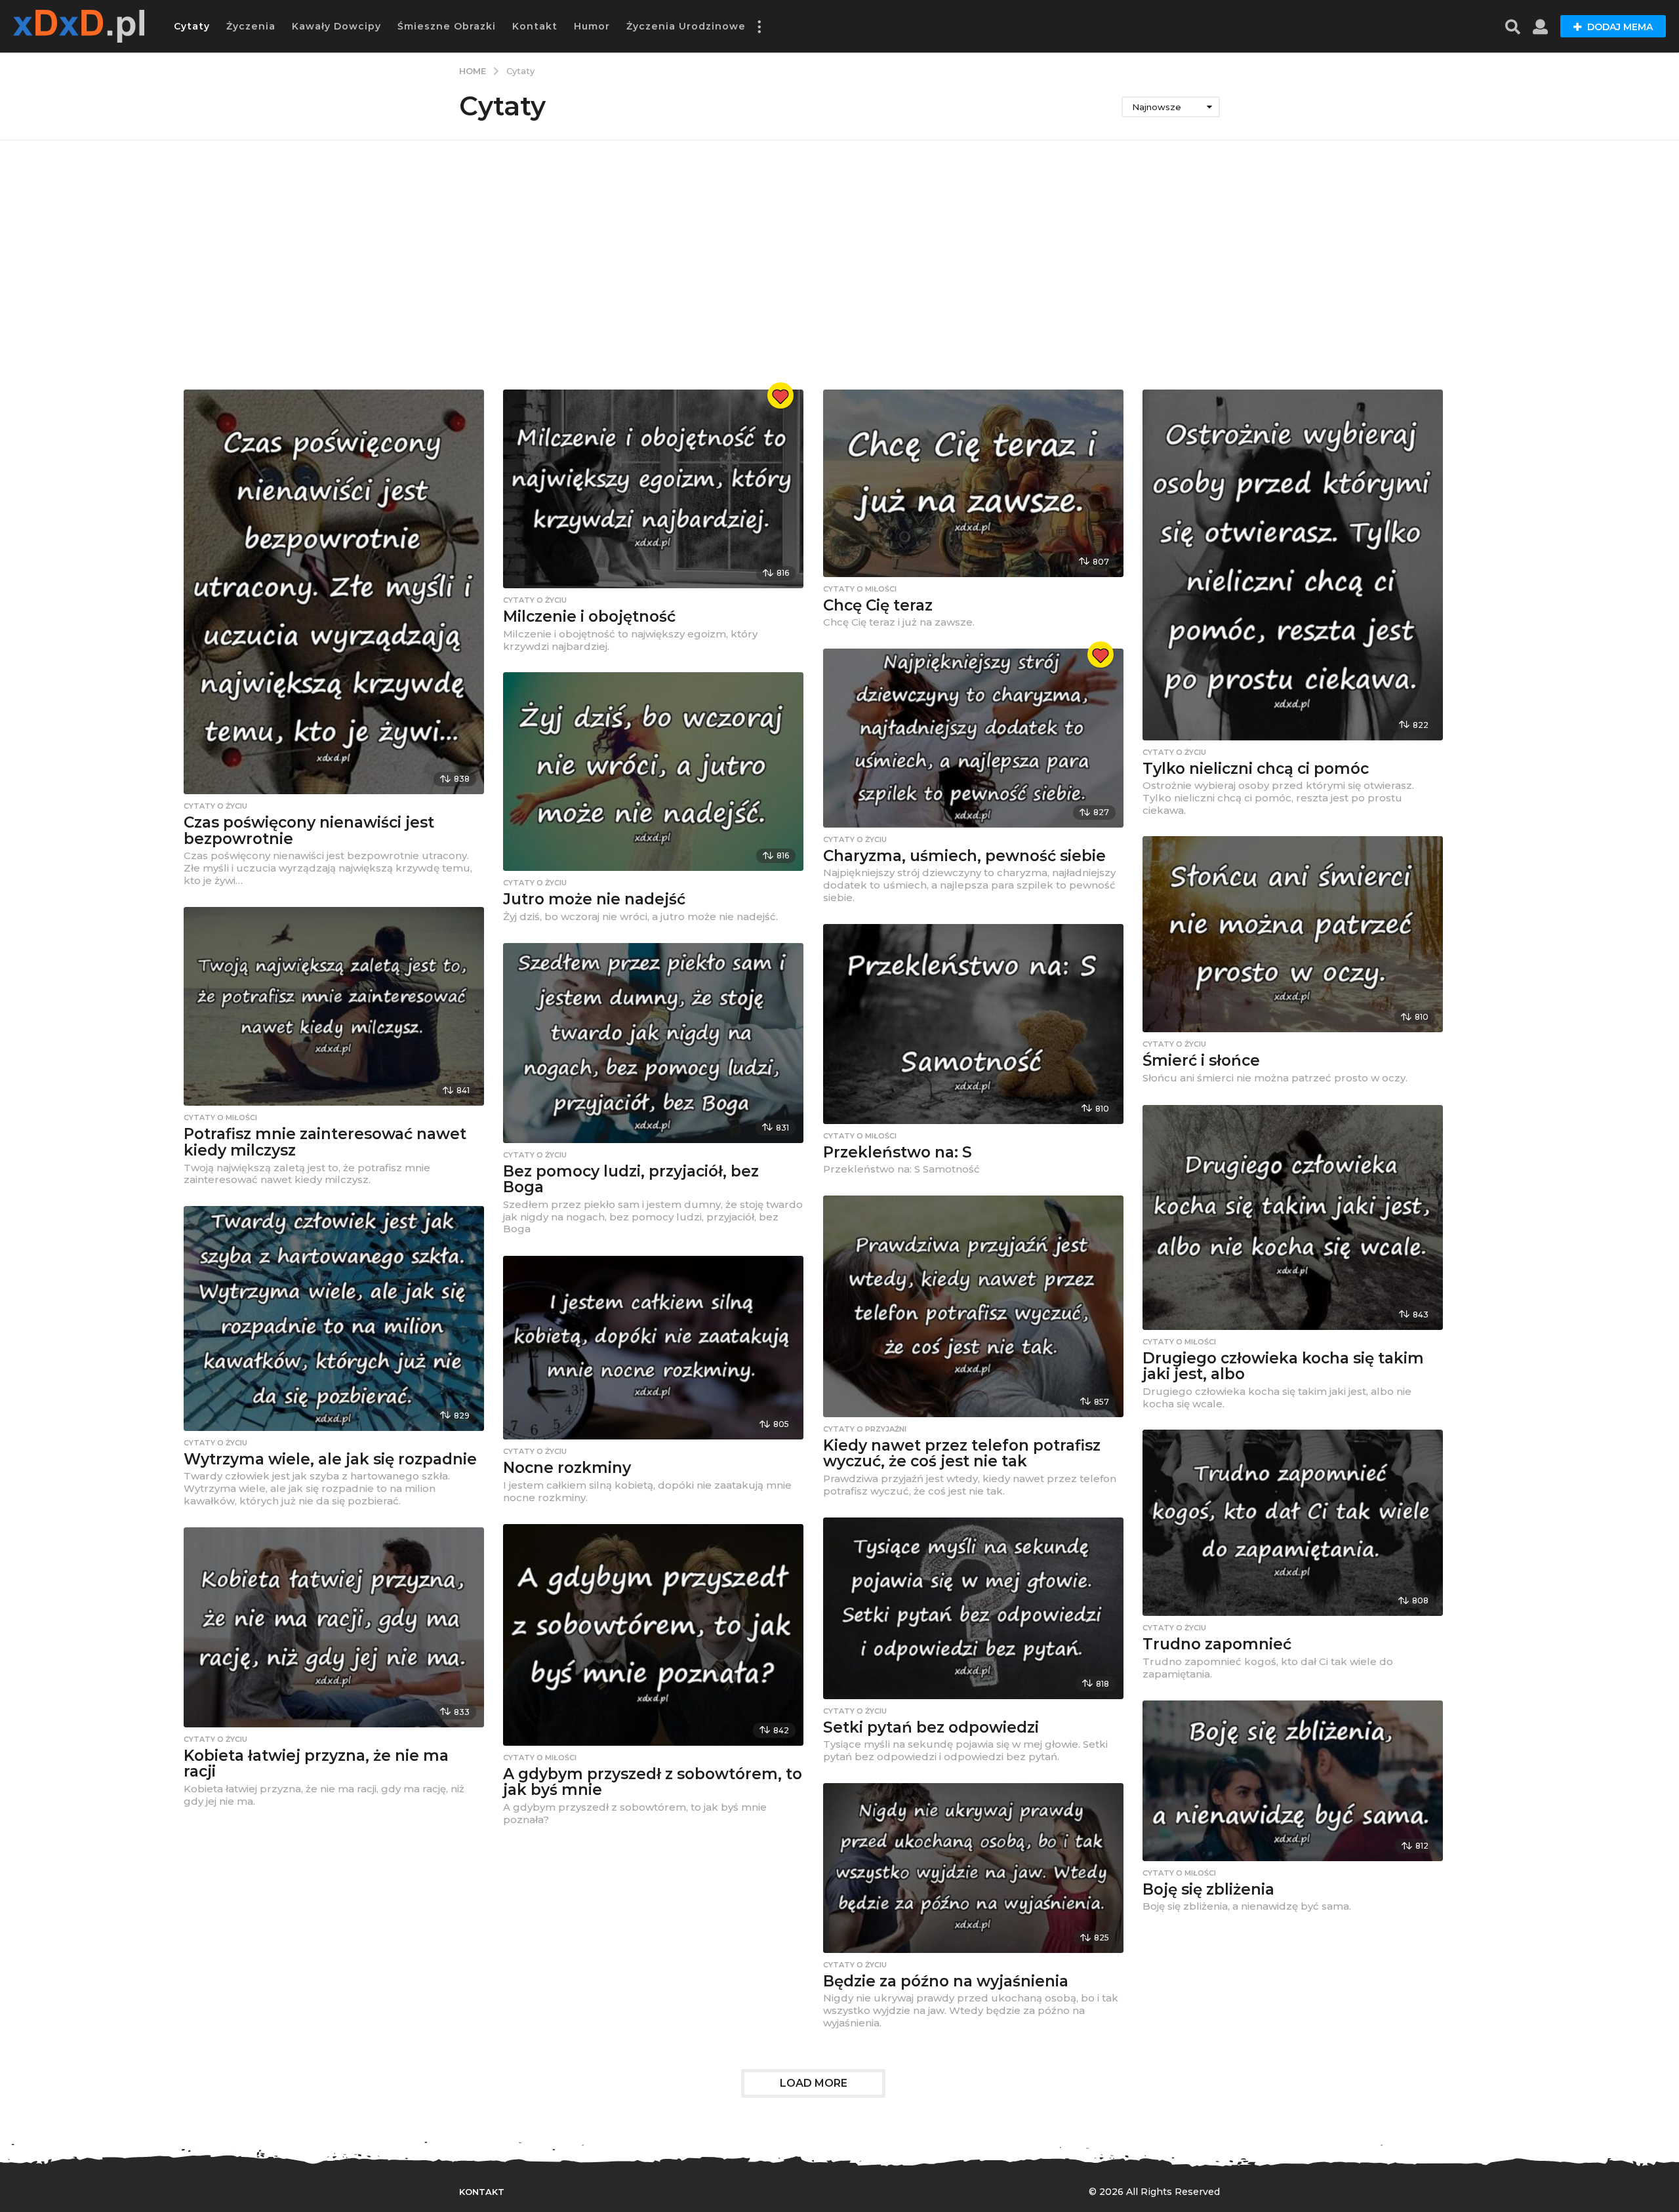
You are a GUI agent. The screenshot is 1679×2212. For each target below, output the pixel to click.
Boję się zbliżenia (1208, 1889)
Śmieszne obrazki (447, 26)
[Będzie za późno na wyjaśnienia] (973, 1868)
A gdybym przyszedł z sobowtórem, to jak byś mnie (653, 1782)
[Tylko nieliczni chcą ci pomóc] (1293, 565)
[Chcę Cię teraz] (973, 483)
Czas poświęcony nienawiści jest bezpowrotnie (309, 831)
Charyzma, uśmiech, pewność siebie (964, 856)
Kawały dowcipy (336, 26)
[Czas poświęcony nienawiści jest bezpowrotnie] (334, 592)
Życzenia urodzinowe (686, 26)
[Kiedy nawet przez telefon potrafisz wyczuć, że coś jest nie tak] (973, 1306)
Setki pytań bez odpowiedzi (931, 1727)
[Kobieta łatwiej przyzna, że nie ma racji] (334, 1627)
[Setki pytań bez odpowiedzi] (973, 1608)
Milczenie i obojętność (589, 616)
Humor (592, 26)
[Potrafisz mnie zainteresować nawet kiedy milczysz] (334, 1007)
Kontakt (535, 26)
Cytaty (192, 26)
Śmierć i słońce (1201, 1060)
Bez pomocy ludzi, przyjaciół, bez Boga (631, 1179)
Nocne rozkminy (567, 1468)
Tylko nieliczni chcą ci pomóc (1256, 769)
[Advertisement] (839, 265)
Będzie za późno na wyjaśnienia (946, 1981)
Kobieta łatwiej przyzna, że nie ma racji (316, 1764)
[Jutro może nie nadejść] (653, 772)
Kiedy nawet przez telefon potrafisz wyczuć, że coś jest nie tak (962, 1454)
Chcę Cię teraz (878, 605)
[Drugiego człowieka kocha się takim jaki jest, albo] (1293, 1217)
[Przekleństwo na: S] (973, 1024)
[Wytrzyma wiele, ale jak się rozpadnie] (334, 1318)
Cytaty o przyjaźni (865, 1429)
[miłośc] (780, 395)
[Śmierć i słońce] (1293, 935)
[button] (759, 26)
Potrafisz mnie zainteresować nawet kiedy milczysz (325, 1142)
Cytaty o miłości (860, 589)
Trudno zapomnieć (1217, 1644)
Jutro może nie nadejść (594, 899)
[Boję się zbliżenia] (1293, 1781)
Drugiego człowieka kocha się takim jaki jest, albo (1283, 1366)
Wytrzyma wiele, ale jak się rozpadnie (330, 1459)
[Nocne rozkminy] (653, 1348)
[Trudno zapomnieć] (1293, 1523)
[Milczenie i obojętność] (653, 489)
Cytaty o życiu (215, 806)
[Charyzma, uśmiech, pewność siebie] (973, 738)
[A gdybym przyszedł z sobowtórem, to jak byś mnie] (653, 1635)
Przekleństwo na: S (898, 1152)
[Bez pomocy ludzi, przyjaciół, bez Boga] (653, 1043)
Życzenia (251, 26)
